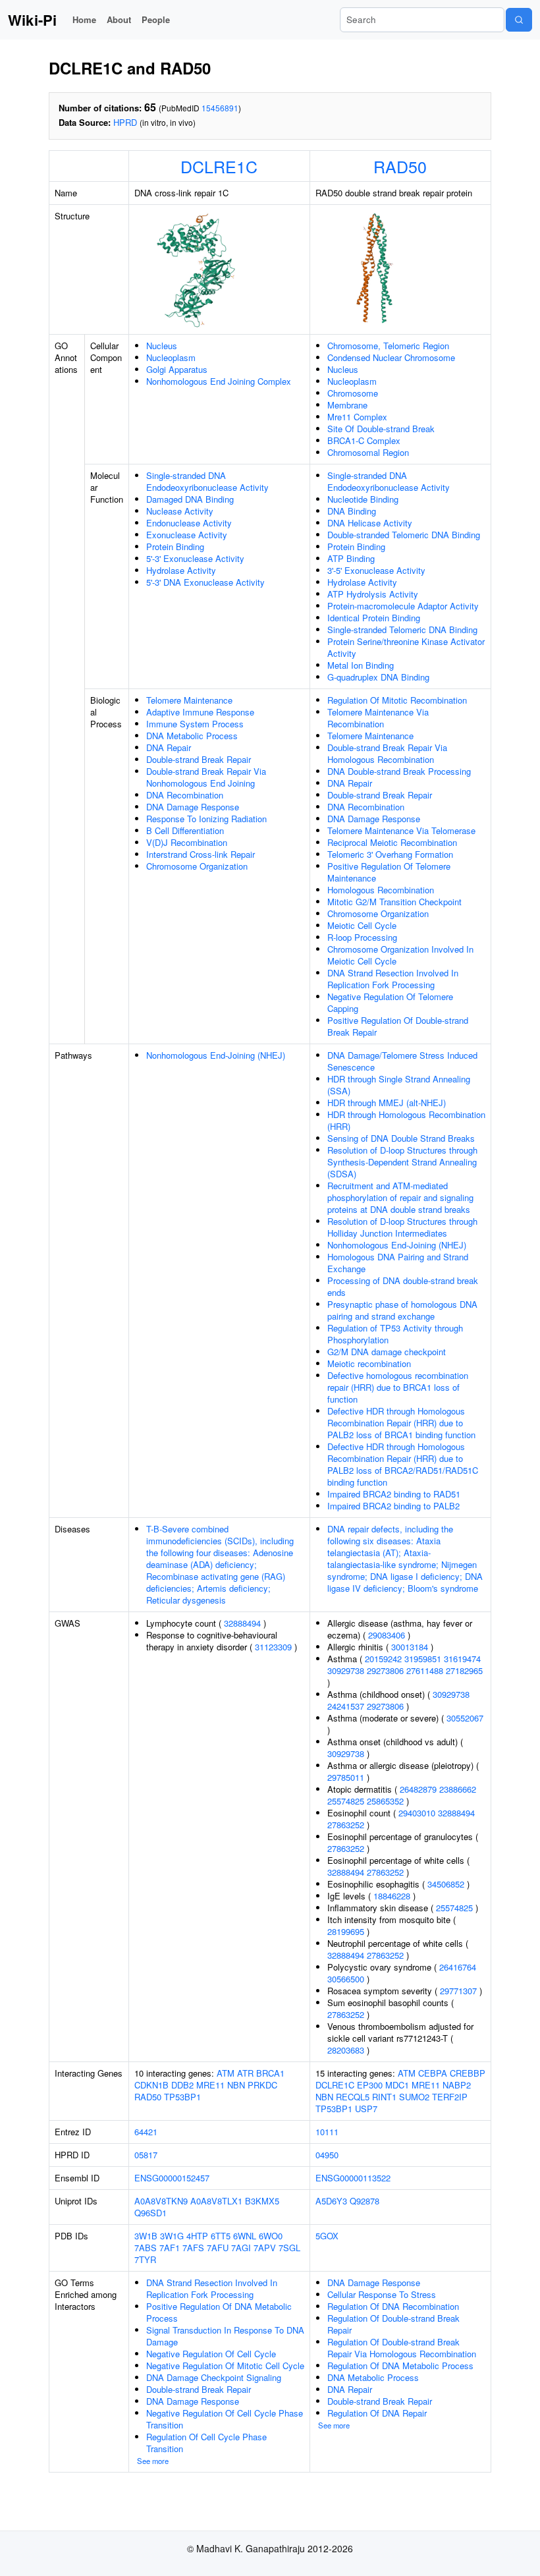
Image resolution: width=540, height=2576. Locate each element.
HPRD (125, 122)
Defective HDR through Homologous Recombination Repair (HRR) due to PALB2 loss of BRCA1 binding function (401, 1423)
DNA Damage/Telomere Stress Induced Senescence (402, 1061)
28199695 (346, 1931)
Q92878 (364, 2201)
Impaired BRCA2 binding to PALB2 (393, 1506)
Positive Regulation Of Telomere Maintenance (389, 872)
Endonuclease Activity (189, 523)
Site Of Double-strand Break (381, 429)
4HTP (197, 2236)
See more (153, 2461)
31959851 (423, 1659)
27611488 (425, 1670)
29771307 (458, 1991)
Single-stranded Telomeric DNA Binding (402, 630)
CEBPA (433, 2073)
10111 (327, 2132)
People (156, 19)
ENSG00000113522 (353, 2178)
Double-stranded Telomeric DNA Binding (404, 535)
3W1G (172, 2236)
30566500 (346, 1979)
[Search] (519, 20)
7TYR (145, 2259)
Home (84, 19)
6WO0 (271, 2236)
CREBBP (468, 2073)
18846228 (392, 1896)
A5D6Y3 (331, 2201)
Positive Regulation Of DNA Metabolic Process (219, 2312)
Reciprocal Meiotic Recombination (392, 842)
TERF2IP (450, 2097)
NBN (236, 2085)
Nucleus (162, 346)
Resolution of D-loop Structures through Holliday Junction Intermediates (402, 1227)
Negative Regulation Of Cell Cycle (211, 2354)
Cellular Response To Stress (382, 2294)
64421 (146, 2132)
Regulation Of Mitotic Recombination (397, 700)
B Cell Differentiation (185, 830)
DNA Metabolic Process (192, 736)
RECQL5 (353, 2097)
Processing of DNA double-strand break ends (403, 1286)
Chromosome (353, 393)
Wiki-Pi (32, 20)
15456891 (220, 108)
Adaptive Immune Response (200, 712)
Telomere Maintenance (189, 700)
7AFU (218, 2248)
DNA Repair (169, 747)
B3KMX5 (262, 2201)
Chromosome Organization (197, 866)
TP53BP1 (182, 2097)
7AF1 (170, 2248)
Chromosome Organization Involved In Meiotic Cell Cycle (400, 955)
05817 (146, 2155)
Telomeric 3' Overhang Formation (390, 854)
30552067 (465, 1718)
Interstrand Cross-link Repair (201, 854)
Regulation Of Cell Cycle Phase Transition (206, 2443)
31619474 (462, 1659)
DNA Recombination (185, 795)
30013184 (410, 1647)
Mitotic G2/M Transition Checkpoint (394, 902)
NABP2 (457, 2085)
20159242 (383, 1659)
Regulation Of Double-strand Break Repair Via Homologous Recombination (402, 2348)
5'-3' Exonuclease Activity (195, 558)
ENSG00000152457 (172, 2178)
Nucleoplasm (171, 357)
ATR (245, 2073)
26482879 (418, 1789)
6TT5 (221, 2236)
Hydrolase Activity (181, 570)
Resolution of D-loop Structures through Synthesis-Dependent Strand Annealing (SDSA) (402, 1162)
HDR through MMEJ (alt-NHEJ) (387, 1103)
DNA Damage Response (193, 807)
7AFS (193, 2248)
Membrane (347, 405)
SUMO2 (414, 2097)
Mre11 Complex (357, 417)
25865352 (385, 1801)
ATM (226, 2073)
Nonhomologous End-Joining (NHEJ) (216, 1055)
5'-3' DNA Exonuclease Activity (205, 582)
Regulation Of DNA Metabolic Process (400, 2366)
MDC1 (397, 2085)
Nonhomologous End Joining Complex (219, 381)
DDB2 (182, 2085)
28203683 (346, 2050)
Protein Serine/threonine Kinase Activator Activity (406, 647)
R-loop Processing (362, 937)
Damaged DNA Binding (190, 499)
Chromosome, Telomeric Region (388, 346)
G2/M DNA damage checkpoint (387, 1352)
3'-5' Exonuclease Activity (376, 570)
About (119, 19)
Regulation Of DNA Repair (377, 2413)
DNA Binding (352, 511)
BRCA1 (270, 2073)
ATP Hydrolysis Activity (373, 594)
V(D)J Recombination (187, 842)
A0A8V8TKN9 (161, 2201)
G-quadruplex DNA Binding (378, 677)
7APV (265, 2248)
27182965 (464, 1670)
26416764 (458, 1967)
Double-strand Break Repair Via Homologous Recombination (387, 753)
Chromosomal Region (368, 452)
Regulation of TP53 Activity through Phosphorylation (395, 1334)
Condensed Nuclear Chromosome (391, 357)
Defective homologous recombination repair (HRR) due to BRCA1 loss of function (398, 1387)
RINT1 (384, 2097)
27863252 (346, 1825)
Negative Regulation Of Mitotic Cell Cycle (225, 2366)
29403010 (417, 1813)
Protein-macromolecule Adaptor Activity (403, 606)
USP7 (366, 2109)
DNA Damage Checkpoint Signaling (214, 2377)
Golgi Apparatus (177, 369)
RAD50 (400, 166)
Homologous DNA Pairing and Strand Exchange (398, 1263)
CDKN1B (151, 2085)
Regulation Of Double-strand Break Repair (393, 2324)
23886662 (458, 1789)
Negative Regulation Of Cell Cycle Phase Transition (225, 2419)
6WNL (245, 2236)
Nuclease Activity (180, 511)
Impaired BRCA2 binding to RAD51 (394, 1494)
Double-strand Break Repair (199, 759)
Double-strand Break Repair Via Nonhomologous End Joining (206, 777)
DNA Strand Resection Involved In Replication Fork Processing (393, 979)
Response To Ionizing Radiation (206, 819)
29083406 (387, 1635)
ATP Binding (351, 558)
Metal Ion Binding (361, 665)
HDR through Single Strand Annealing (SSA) (399, 1085)
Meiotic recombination (369, 1363)
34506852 (446, 1884)
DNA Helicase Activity (370, 523)
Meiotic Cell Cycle (362, 925)
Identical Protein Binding (374, 618)
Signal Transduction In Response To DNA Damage (225, 2336)
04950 (327, 2155)
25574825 (346, 1801)
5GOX (327, 2236)
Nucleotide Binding (363, 499)
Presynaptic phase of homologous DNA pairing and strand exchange (402, 1310)
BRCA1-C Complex (364, 440)
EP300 (370, 2085)
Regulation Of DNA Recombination (393, 2306)
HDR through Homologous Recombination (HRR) (406, 1120)
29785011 (346, 1777)
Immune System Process (195, 724)
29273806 (385, 1670)
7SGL (289, 2248)
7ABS (146, 2248)
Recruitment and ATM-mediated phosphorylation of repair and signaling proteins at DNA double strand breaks (400, 1197)
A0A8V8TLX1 (216, 2201)
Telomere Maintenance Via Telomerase (401, 830)
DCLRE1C (219, 166)
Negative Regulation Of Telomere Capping (390, 1002)
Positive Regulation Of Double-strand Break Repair (398, 1026)
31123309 (273, 1647)
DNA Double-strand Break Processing (399, 771)
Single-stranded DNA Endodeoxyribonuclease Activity (207, 481)
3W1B (146, 2236)
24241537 (346, 1706)
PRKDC (262, 2085)
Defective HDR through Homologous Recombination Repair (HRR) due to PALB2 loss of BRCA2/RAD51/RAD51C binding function (403, 1464)
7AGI (241, 2248)
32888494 (242, 1623)
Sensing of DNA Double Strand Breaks (401, 1138)
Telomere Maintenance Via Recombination (378, 718)
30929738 (346, 1670)
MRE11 (210, 2085)
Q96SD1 (150, 2213)
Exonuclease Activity (187, 535)
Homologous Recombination (381, 890)
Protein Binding (175, 546)
